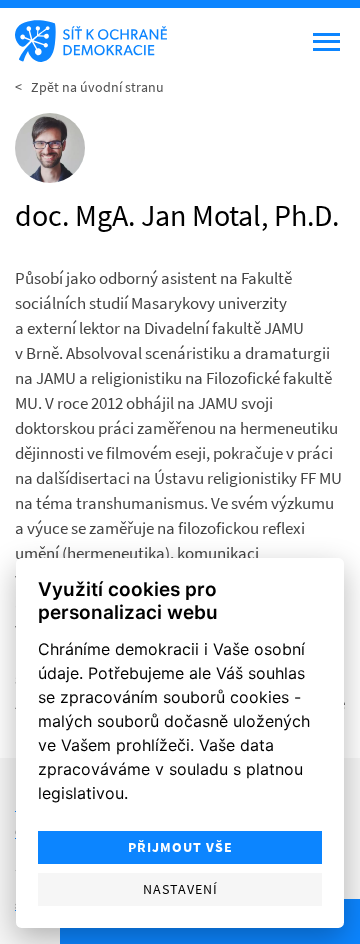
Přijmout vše (180, 847)
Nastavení (180, 889)
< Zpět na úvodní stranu (89, 87)
